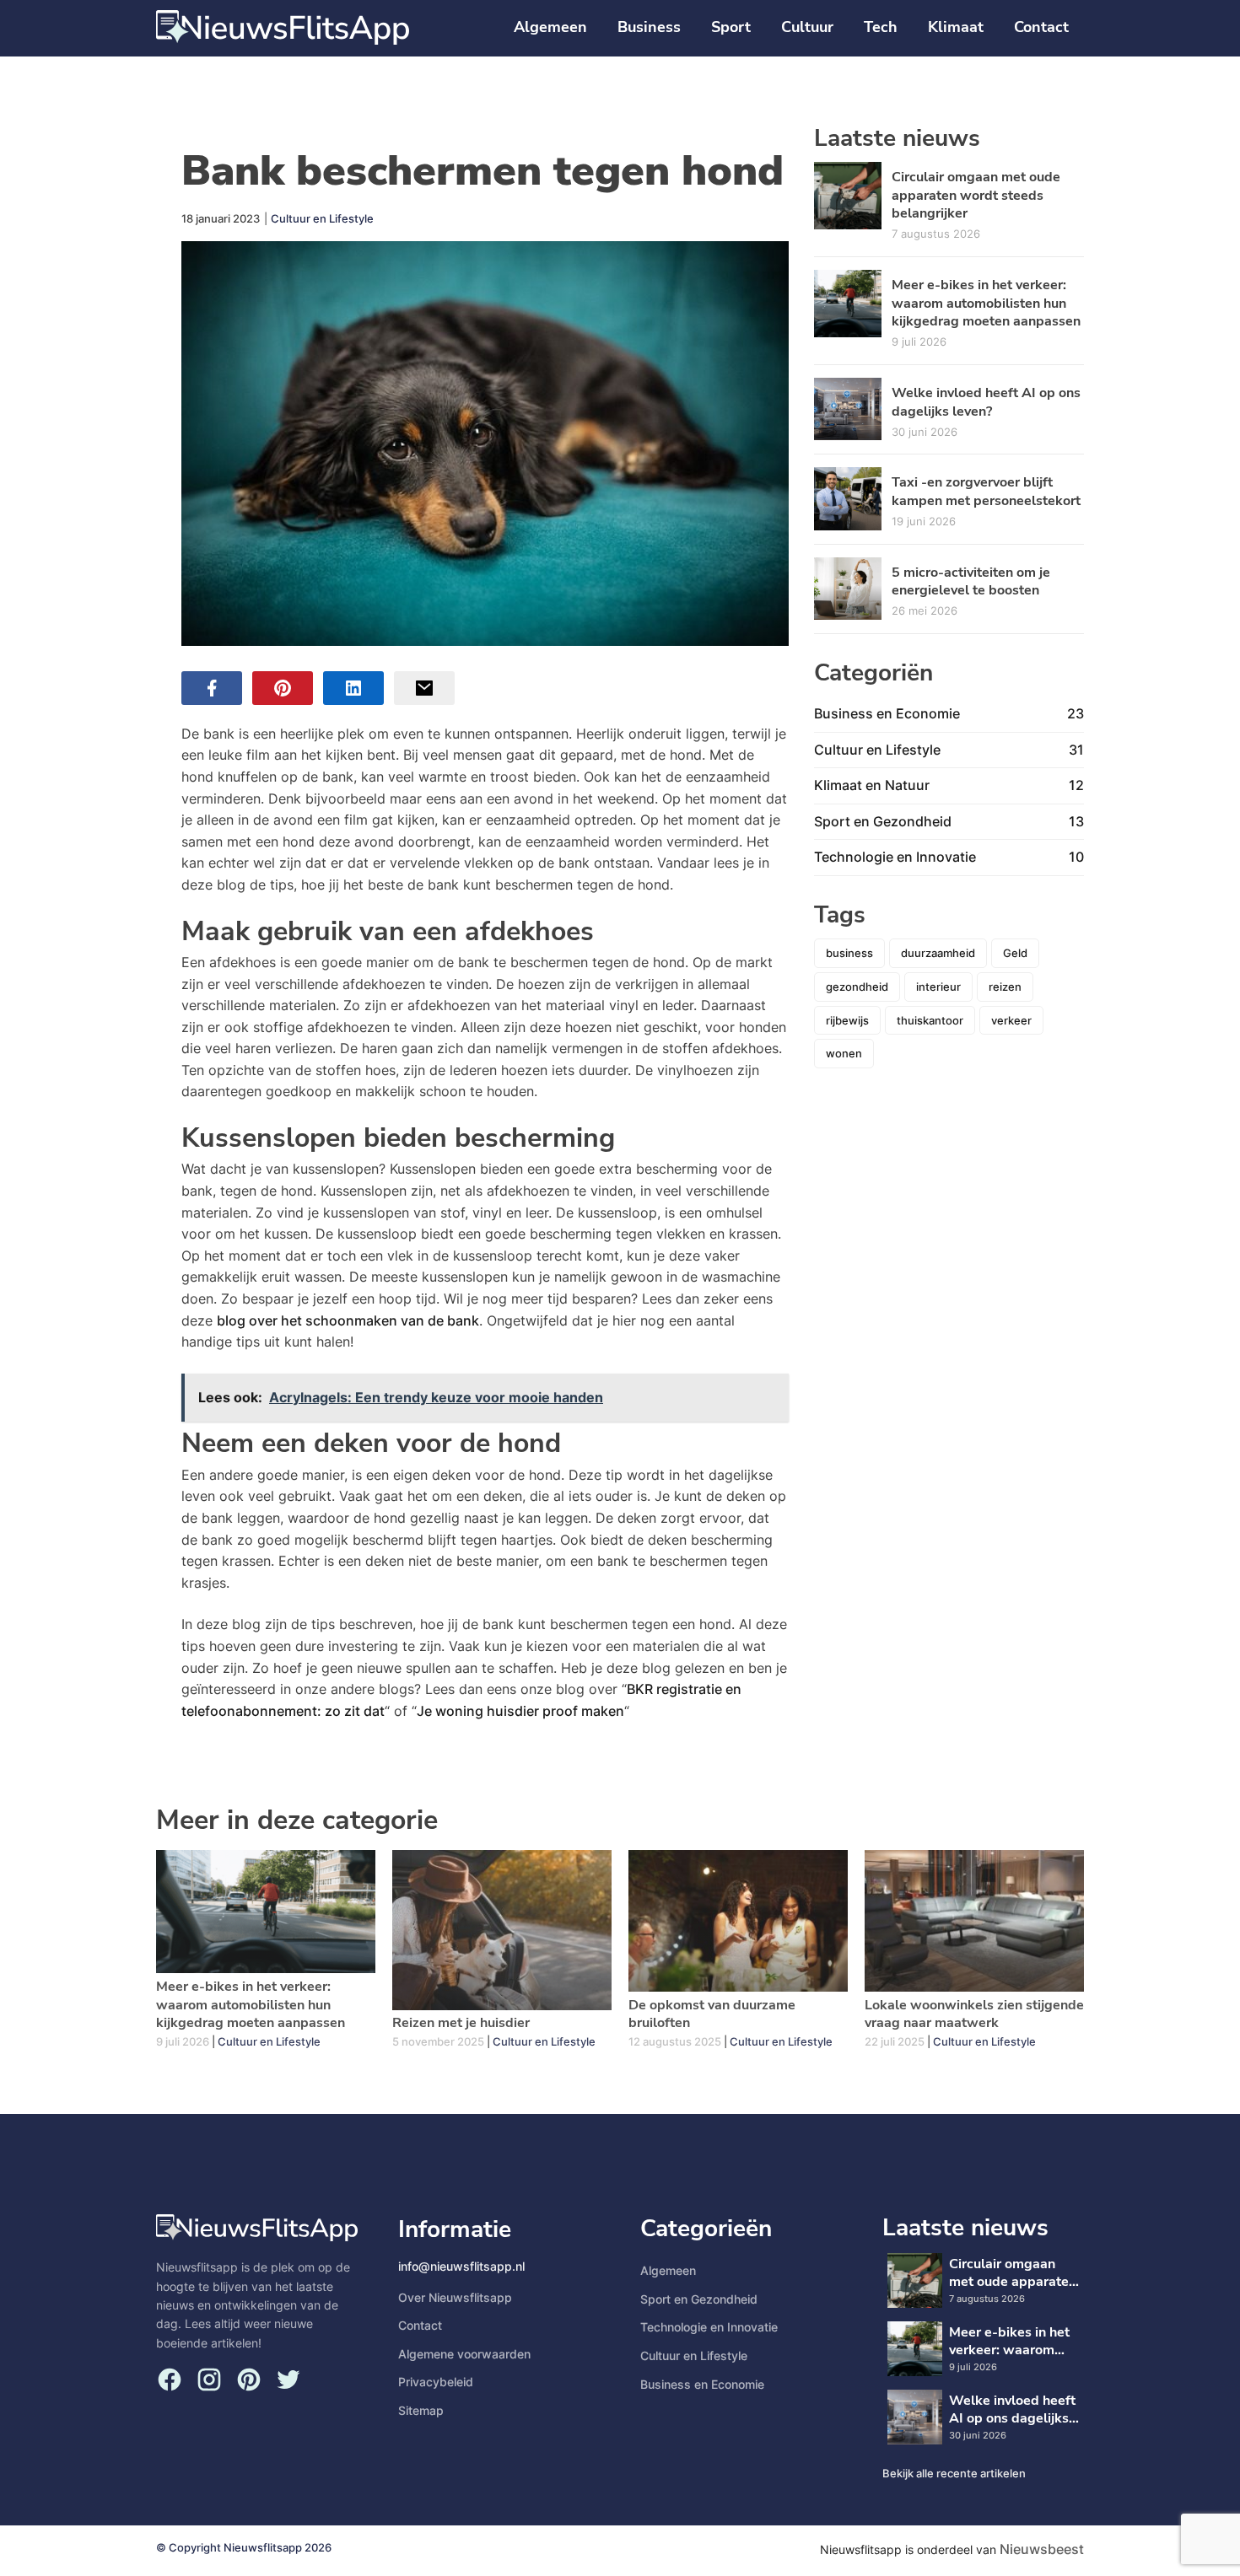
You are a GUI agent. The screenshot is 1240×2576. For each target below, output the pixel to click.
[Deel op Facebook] (212, 688)
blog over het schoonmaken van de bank (348, 1320)
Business (649, 27)
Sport (731, 27)
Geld (1015, 953)
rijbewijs (847, 1020)
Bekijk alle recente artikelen (954, 2473)
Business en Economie (702, 2384)
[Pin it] (283, 688)
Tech (881, 27)
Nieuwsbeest (1042, 2549)
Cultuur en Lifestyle (322, 218)
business (849, 953)
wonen (844, 1053)
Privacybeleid (436, 2382)
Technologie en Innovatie (709, 2327)
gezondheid (857, 987)
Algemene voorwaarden (464, 2354)
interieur (938, 987)
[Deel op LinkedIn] (353, 688)
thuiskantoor (930, 1020)
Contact (1041, 27)
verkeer (1011, 1020)
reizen (1005, 987)
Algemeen (550, 27)
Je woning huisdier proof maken (520, 1711)
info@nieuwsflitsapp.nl (461, 2266)
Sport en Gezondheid (699, 2299)
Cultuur (807, 27)
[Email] (424, 688)
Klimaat (956, 27)
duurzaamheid (938, 953)
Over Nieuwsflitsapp (455, 2297)
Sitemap (421, 2410)
